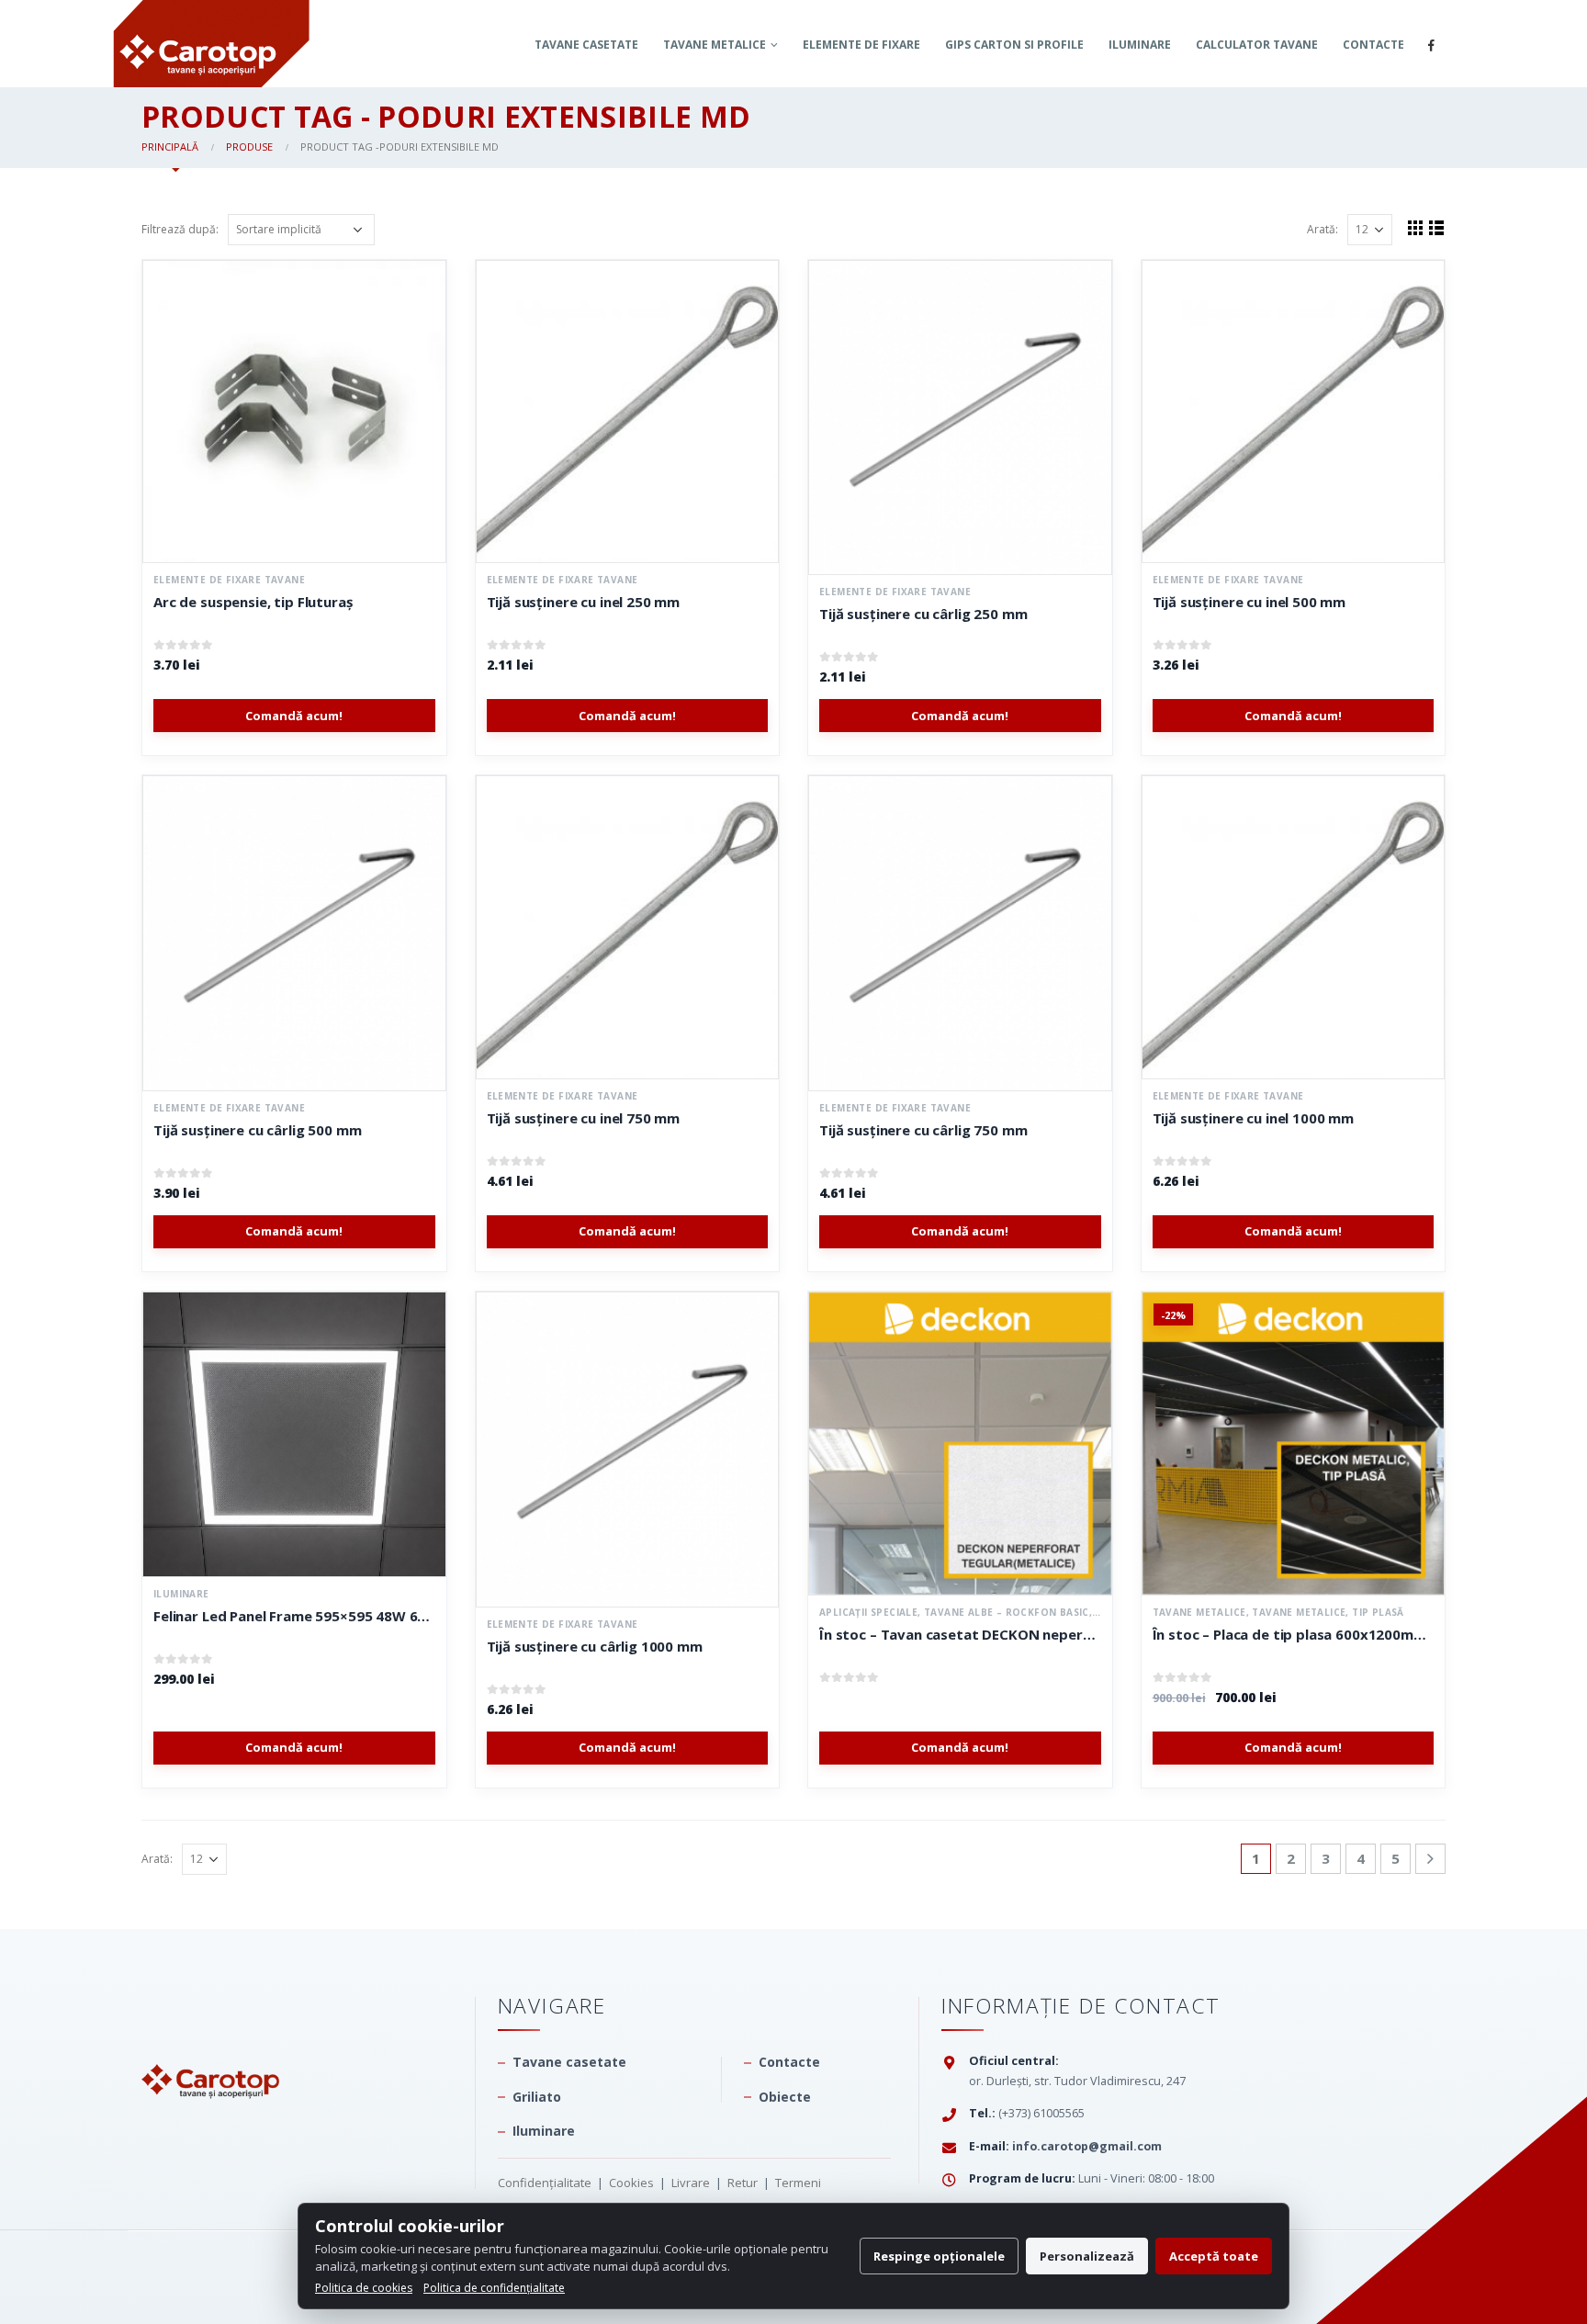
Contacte (1373, 45)
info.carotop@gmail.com (1087, 2146)
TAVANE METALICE (715, 45)
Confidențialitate (545, 2183)
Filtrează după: (180, 229)
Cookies (631, 2183)
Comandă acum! (294, 716)
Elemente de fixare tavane (229, 580)
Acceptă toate (1214, 2256)
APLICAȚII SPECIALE (868, 1612)
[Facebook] (1431, 45)
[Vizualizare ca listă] (1437, 227)
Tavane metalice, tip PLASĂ (1328, 1612)
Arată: (1322, 229)
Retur (743, 2183)
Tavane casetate (586, 45)
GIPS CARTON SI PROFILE (1014, 45)
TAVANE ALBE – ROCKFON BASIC (1007, 1612)
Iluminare (1140, 45)
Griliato (537, 2097)
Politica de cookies (364, 2288)
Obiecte (785, 2097)
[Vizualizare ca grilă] (1416, 227)
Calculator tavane (1257, 45)
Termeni (798, 2183)
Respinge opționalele (939, 2256)
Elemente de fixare (861, 45)
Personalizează (1087, 2256)
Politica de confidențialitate (494, 2288)
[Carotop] (210, 2045)
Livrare (691, 2183)
